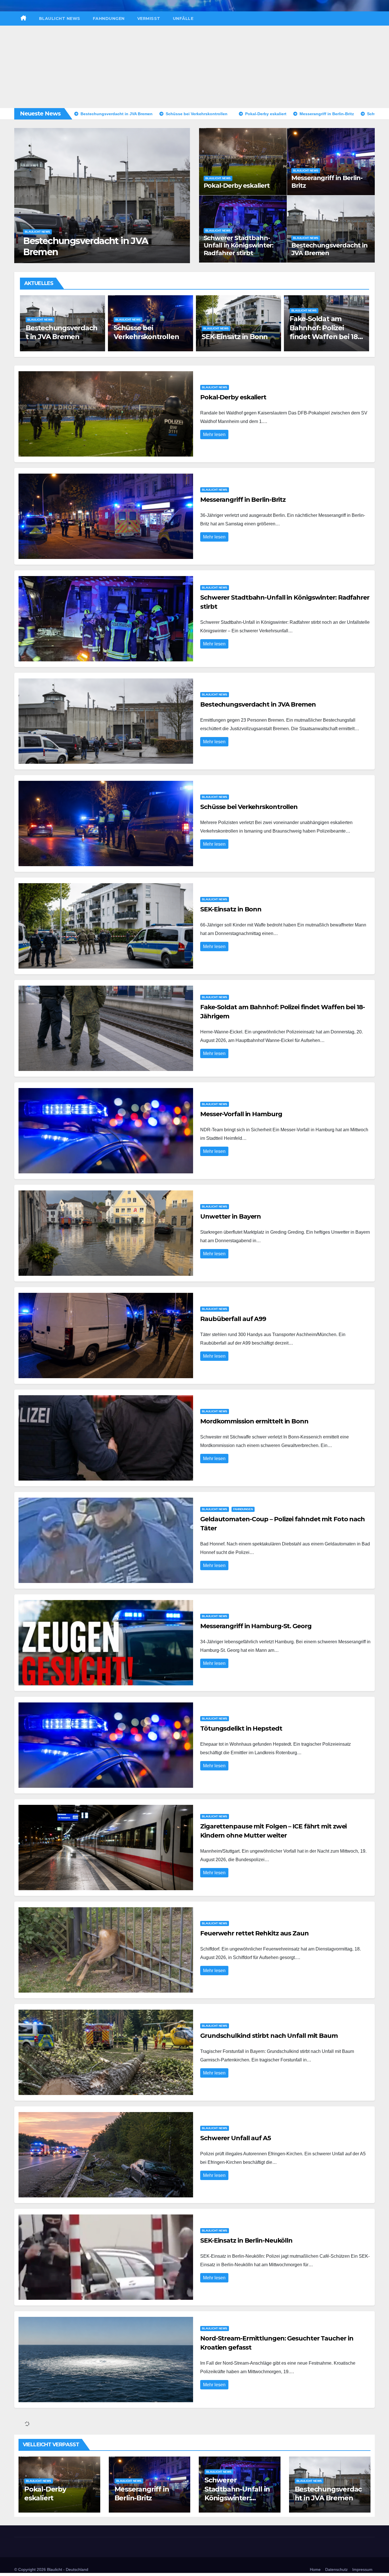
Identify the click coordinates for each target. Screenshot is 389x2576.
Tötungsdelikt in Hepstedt (241, 1728)
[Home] (23, 18)
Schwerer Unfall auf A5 (236, 2138)
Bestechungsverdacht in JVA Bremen (329, 249)
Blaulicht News (60, 18)
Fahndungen (109, 18)
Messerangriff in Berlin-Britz (327, 182)
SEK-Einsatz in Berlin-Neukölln (246, 2240)
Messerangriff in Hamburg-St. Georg (256, 1626)
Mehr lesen (214, 435)
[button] (182, 194)
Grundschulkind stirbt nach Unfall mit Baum (269, 2036)
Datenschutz (336, 2569)
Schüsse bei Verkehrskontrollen (249, 807)
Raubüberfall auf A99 (233, 1319)
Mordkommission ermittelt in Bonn (254, 1421)
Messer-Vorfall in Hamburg (241, 1114)
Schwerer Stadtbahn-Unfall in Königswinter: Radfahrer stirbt (239, 245)
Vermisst (149, 18)
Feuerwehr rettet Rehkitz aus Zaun (254, 1933)
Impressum (362, 2569)
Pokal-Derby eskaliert (69, 252)
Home (315, 2569)
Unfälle (183, 18)
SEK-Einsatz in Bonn (59, 337)
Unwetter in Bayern (322, 337)
